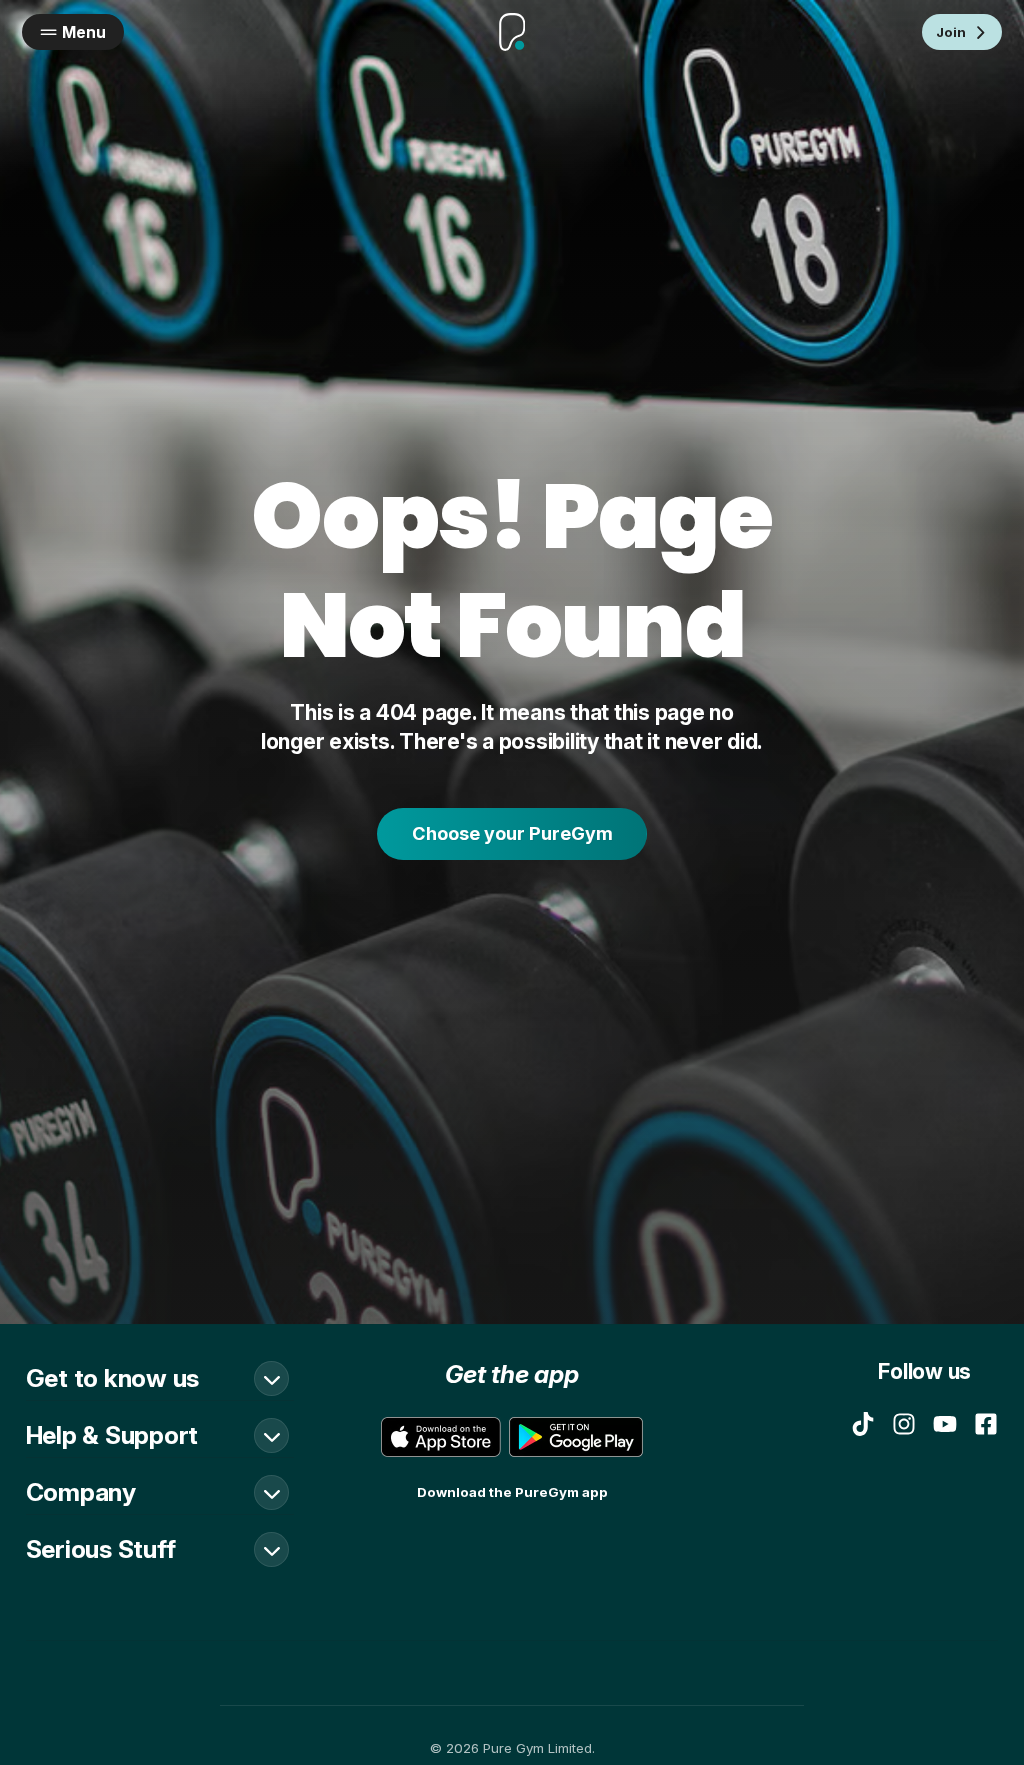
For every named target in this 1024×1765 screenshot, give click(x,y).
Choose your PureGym (512, 833)
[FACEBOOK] (986, 1424)
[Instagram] (904, 1424)
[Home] (512, 32)
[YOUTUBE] (945, 1424)
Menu (84, 32)
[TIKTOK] (863, 1424)
